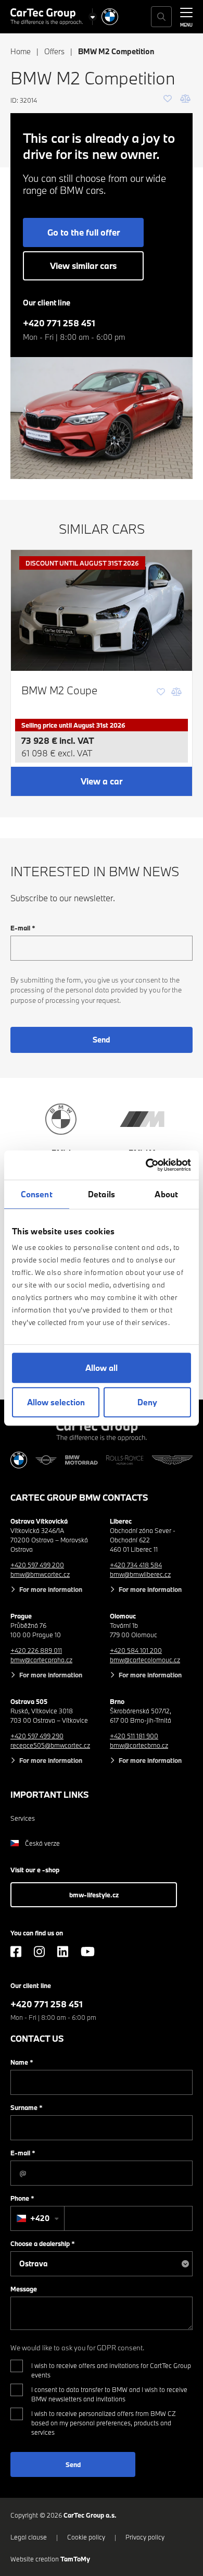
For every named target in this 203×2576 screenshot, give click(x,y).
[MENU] (186, 16)
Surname (27, 2107)
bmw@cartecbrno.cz (139, 1745)
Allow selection (56, 1402)
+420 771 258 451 (59, 323)
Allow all (102, 1368)
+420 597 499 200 (37, 1565)
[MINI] (46, 1460)
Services (23, 1818)
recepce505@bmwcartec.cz (50, 1745)
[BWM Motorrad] (81, 1460)
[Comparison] (185, 99)
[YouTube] (88, 1952)
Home (21, 51)
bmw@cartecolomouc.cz (145, 1660)
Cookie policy (86, 2537)
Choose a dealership (43, 2243)
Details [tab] (102, 1194)
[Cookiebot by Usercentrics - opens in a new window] (146, 1165)
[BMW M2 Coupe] (102, 610)
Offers (54, 51)
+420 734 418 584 (136, 1565)
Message (24, 2289)
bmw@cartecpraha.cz (41, 1660)
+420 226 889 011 (36, 1650)
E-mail (23, 928)
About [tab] (166, 1194)
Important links (50, 1794)
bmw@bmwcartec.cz (40, 1574)
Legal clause (29, 2537)
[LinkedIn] (63, 1952)
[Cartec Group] (47, 17)
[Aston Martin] (172, 1460)
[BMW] (110, 17)
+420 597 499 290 (37, 1736)
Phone (22, 2198)
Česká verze (42, 1843)
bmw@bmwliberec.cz (140, 1574)
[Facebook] (16, 1952)
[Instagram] (39, 1952)
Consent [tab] (37, 1194)
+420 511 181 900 (134, 1736)
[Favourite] (168, 99)
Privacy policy (145, 2537)
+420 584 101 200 (136, 1650)
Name (22, 2062)
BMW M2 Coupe (59, 690)
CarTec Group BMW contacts (79, 1497)
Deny (147, 1402)
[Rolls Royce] (125, 1460)
